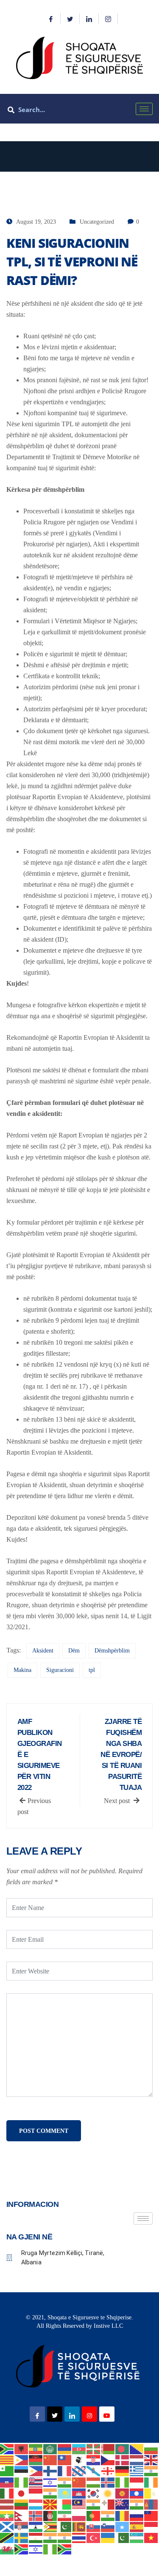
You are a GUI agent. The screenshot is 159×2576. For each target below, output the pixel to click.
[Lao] (137, 2493)
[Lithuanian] (22, 2504)
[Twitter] (70, 19)
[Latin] (151, 2493)
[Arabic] (50, 2448)
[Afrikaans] (7, 2448)
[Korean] (94, 2493)
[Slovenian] (108, 2526)
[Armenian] (65, 2448)
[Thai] (79, 2537)
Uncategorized (97, 222)
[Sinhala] (79, 2526)
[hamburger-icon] (144, 109)
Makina (22, 1670)
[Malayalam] (94, 2504)
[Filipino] (36, 2470)
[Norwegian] (36, 2515)
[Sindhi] (65, 2526)
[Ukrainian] (108, 2537)
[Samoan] (151, 2515)
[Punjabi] (108, 2515)
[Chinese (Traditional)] (65, 2460)
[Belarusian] (108, 2448)
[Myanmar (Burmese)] (7, 2515)
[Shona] (50, 2526)
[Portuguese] (94, 2515)
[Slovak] (94, 2526)
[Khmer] (79, 2493)
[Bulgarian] (151, 2448)
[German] (123, 2470)
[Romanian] (123, 2515)
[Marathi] (137, 2504)
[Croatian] (94, 2460)
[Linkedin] (89, 19)
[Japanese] (22, 2493)
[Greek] (137, 2470)
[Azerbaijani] (79, 2448)
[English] (151, 2460)
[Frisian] (79, 2470)
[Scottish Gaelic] (7, 2526)
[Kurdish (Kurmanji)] (108, 2493)
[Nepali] (22, 2515)
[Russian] (137, 2515)
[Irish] (151, 2481)
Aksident (43, 1651)
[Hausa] (22, 2481)
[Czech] (108, 2460)
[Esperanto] (7, 2470)
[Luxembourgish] (36, 2504)
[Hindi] (65, 2481)
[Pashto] (50, 2515)
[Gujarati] (151, 2470)
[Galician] (94, 2470)
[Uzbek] (137, 2537)
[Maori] (123, 2504)
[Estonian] (22, 2470)
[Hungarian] (94, 2481)
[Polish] (79, 2515)
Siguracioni (60, 1670)
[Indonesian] (137, 2481)
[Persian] (65, 2515)
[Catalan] (7, 2460)
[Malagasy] (65, 2504)
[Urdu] (123, 2537)
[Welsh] (7, 2548)
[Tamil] (50, 2537)
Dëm (74, 1651)
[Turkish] (94, 2537)
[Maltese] (108, 2504)
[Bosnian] (137, 2448)
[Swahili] (7, 2537)
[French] (65, 2470)
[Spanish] (137, 2526)
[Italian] (7, 2493)
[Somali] (123, 2526)
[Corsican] (79, 2460)
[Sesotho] (36, 2526)
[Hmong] (79, 2481)
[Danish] (123, 2460)
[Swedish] (22, 2537)
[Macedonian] (50, 2504)
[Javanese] (36, 2493)
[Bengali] (123, 2448)
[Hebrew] (50, 2481)
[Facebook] (51, 19)
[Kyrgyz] (123, 2493)
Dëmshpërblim (112, 1651)
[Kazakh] (65, 2493)
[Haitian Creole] (7, 2481)
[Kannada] (50, 2493)
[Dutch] (137, 2460)
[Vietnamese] (151, 2537)
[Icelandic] (108, 2481)
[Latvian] (7, 2504)
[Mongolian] (151, 2504)
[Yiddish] (36, 2548)
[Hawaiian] (36, 2481)
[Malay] (79, 2504)
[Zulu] (65, 2548)
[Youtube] (107, 2414)
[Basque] (94, 2448)
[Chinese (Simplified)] (50, 2460)
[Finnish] (50, 2470)
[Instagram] (108, 19)
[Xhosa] (22, 2548)
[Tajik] (36, 2537)
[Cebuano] (22, 2460)
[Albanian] (22, 2448)
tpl (92, 1670)
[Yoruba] (50, 2548)
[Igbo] (123, 2481)
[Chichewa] (36, 2460)
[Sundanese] (151, 2526)
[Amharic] (36, 2448)
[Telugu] (65, 2537)
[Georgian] (108, 2470)
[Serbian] (22, 2526)
